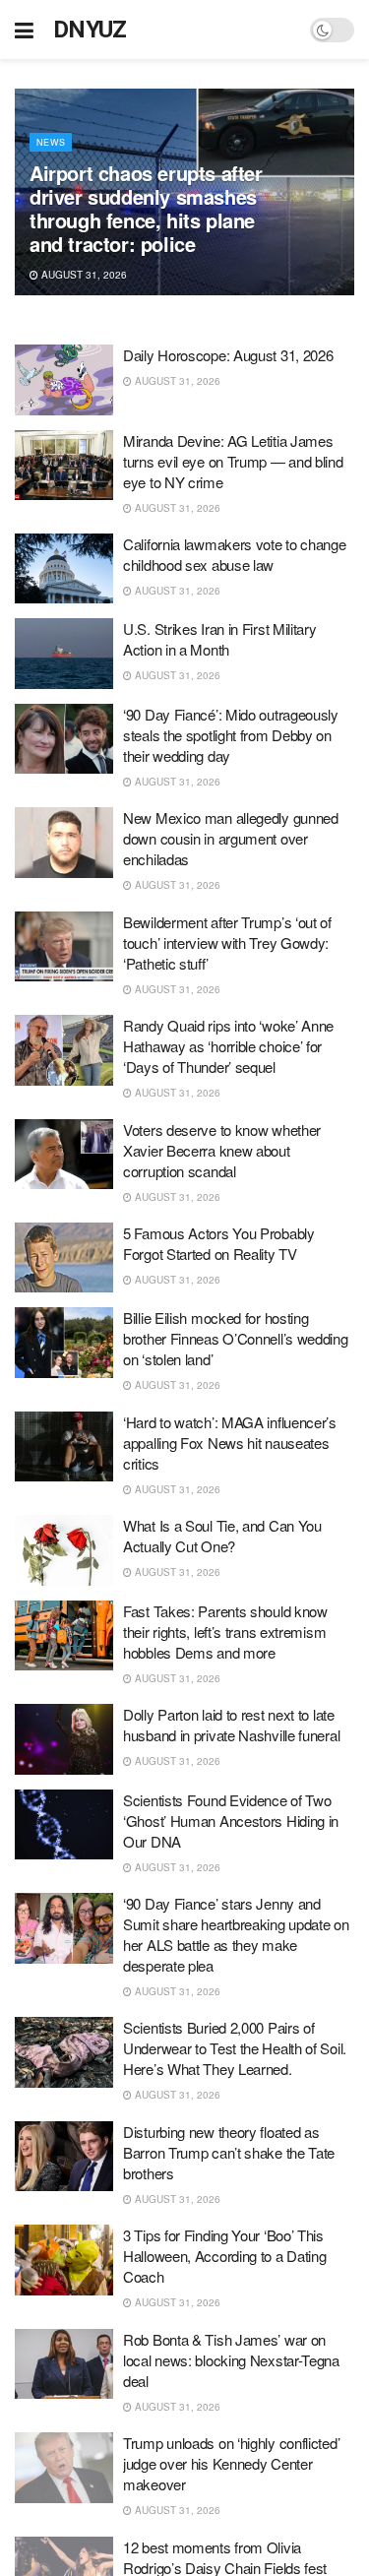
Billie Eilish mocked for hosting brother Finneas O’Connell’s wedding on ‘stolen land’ (236, 1338)
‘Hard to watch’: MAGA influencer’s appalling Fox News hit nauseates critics (230, 1443)
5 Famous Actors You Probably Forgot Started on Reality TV (219, 1243)
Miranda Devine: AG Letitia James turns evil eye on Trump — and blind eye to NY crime (233, 461)
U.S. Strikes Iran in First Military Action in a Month (220, 639)
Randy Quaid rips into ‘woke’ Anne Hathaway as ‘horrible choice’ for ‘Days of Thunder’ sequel (228, 1046)
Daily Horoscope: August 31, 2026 (228, 355)
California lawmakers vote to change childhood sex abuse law (235, 554)
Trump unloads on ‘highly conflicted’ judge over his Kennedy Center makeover (231, 2463)
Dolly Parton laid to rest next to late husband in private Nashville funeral (231, 1725)
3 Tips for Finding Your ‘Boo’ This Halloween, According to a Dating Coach (224, 2256)
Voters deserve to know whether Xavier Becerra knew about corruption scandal (222, 1150)
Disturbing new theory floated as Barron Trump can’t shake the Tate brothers (229, 2152)
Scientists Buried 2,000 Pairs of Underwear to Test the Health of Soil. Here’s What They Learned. (235, 2048)
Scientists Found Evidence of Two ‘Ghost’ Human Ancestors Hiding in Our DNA (231, 1821)
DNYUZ (90, 30)
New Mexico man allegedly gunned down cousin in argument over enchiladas (231, 838)
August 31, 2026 (83, 275)
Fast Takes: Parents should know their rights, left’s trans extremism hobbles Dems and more (225, 1632)
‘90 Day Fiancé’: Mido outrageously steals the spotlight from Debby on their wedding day (231, 735)
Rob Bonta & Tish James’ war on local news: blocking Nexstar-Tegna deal (231, 2360)
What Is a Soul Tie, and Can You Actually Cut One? (222, 1536)
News (51, 142)
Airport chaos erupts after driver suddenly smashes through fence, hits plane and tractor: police (146, 208)
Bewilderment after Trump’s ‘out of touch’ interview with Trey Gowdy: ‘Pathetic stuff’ (227, 942)
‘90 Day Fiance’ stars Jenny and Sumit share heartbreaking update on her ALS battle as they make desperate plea (236, 1934)
